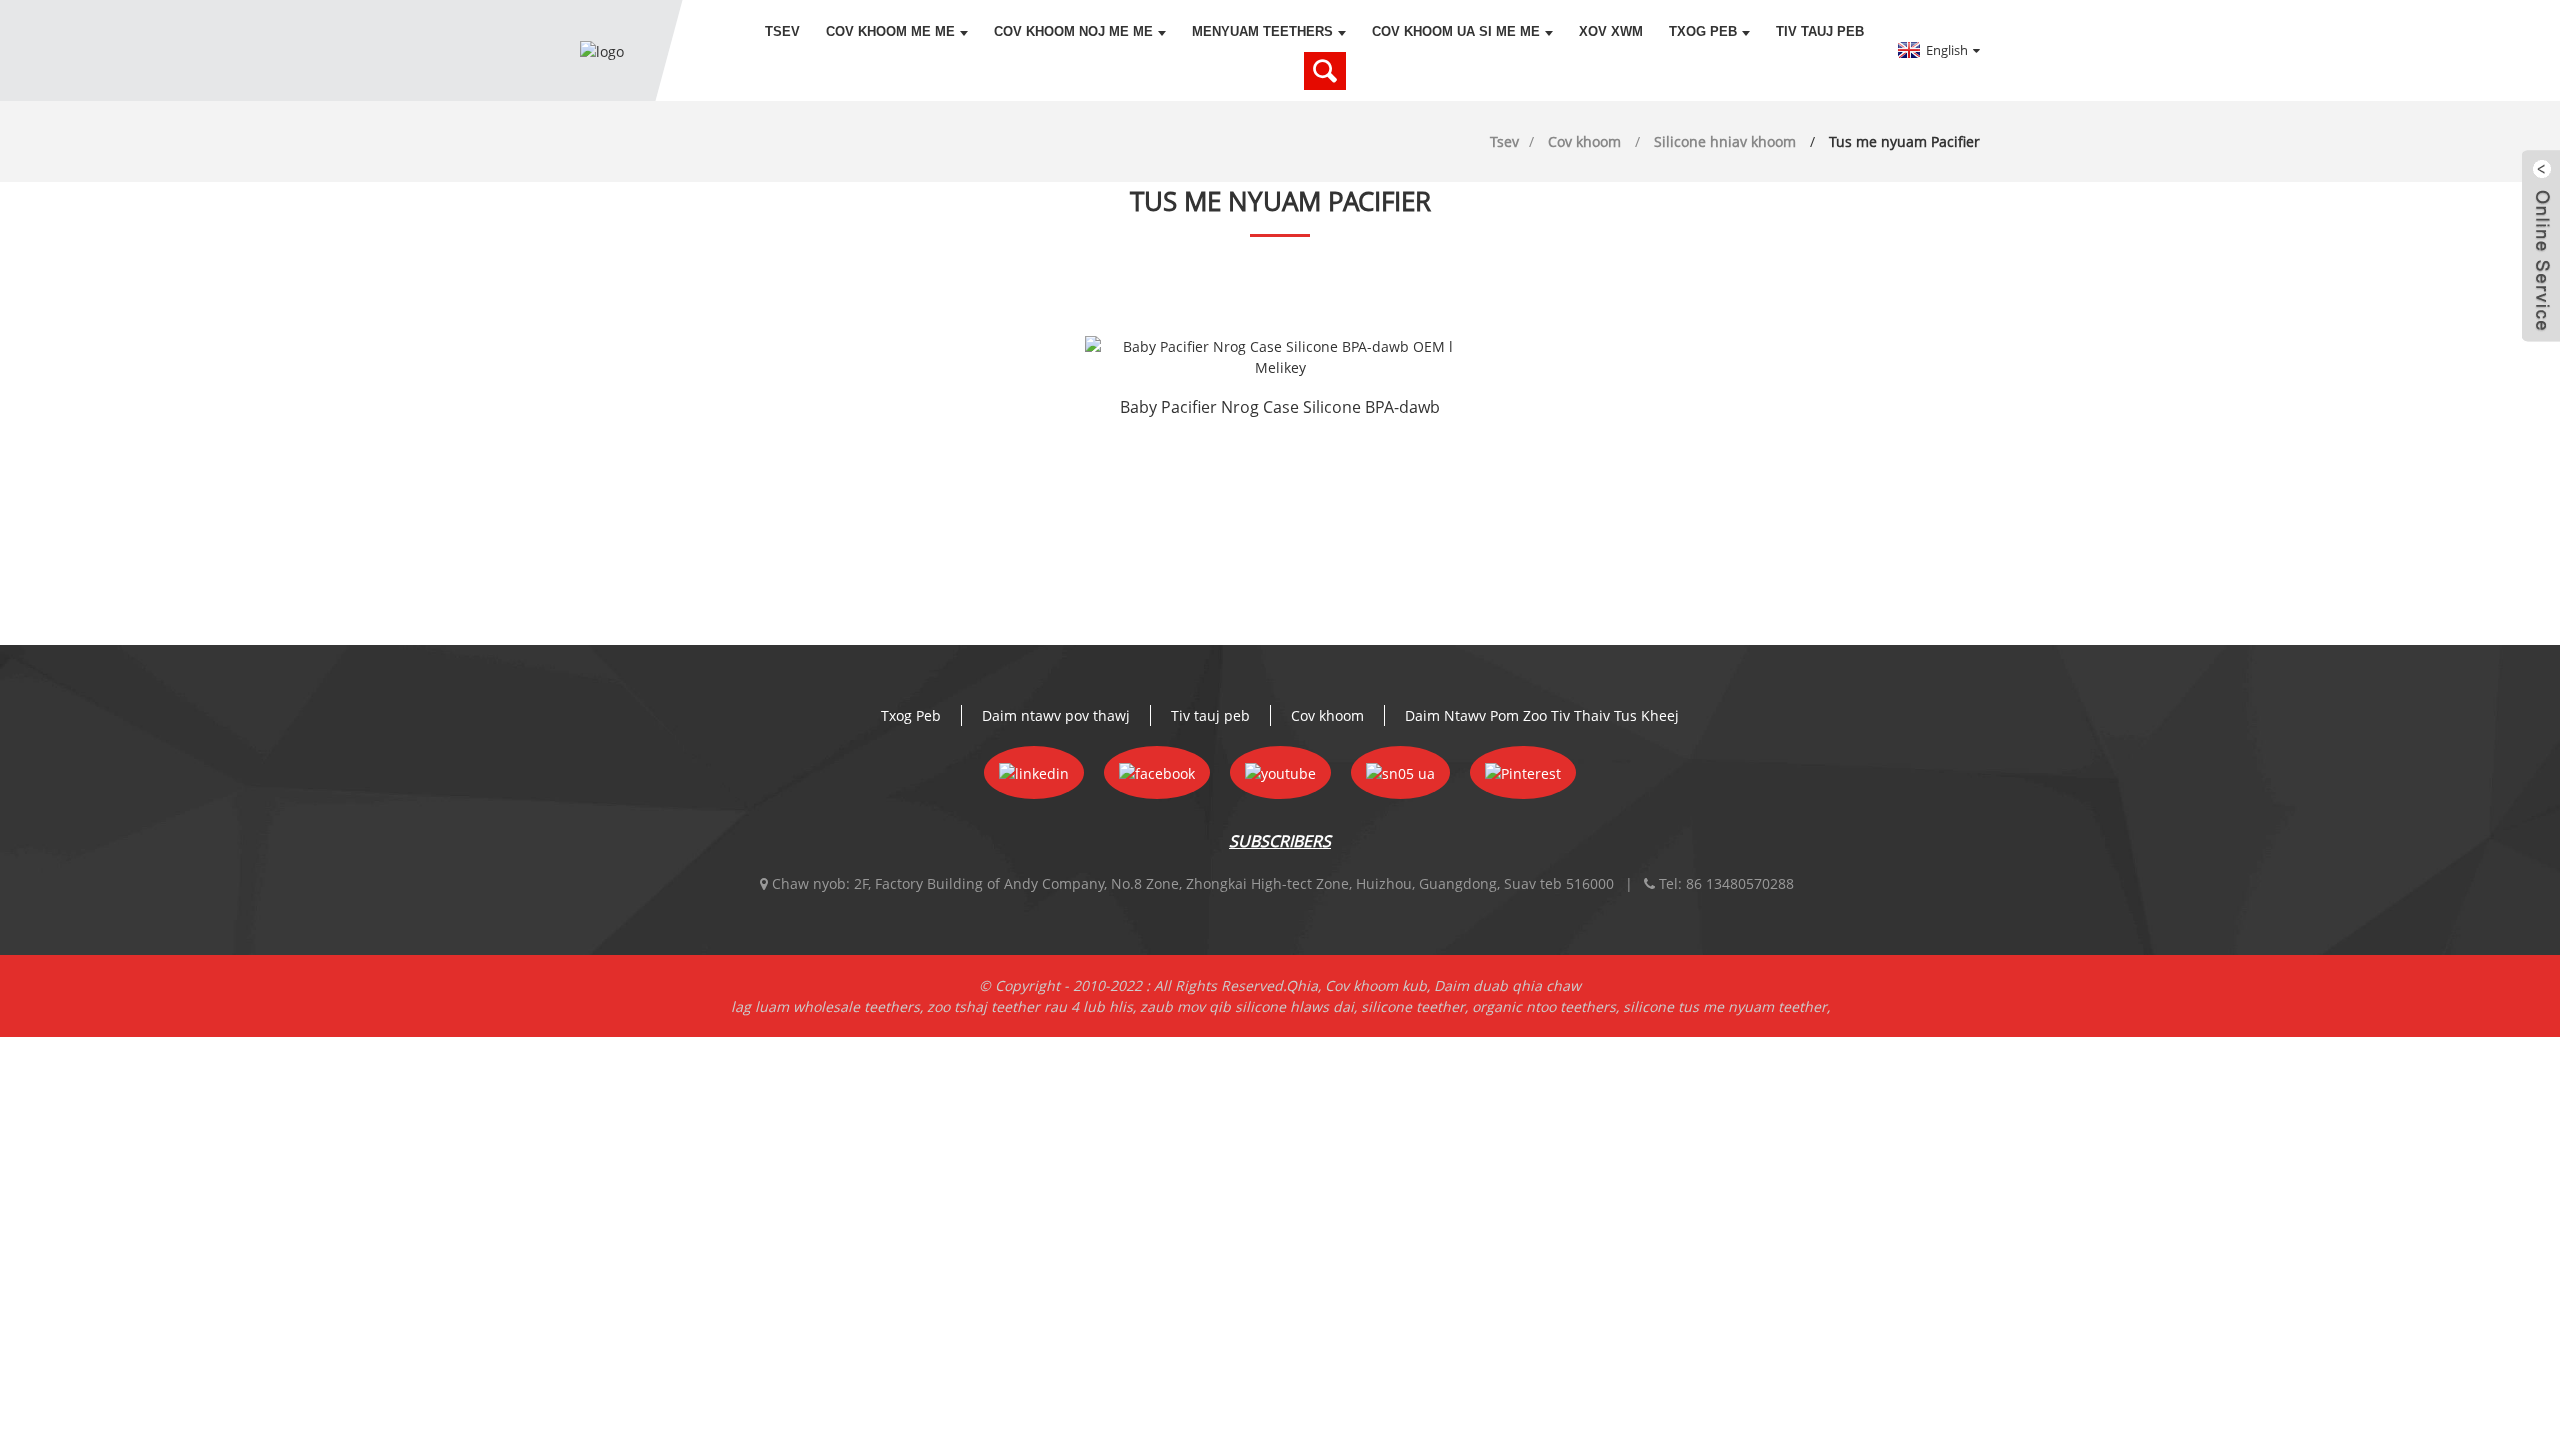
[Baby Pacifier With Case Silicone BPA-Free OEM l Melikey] (1280, 357)
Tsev (782, 31)
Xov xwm (1611, 31)
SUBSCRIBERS (1280, 841)
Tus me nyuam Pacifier (1904, 141)
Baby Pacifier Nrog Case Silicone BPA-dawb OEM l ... (1280, 409)
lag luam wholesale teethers (825, 1006)
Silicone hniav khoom (1725, 141)
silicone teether (1413, 1006)
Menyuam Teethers (1262, 31)
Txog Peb (1703, 31)
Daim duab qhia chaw (1507, 985)
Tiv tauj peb (1820, 31)
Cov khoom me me (890, 31)
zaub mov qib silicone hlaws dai (1247, 1006)
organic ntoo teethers (1544, 1006)
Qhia (1302, 985)
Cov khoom (1584, 141)
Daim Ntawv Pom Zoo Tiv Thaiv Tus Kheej (1542, 715)
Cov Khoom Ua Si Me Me (1456, 31)
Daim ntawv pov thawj (1056, 715)
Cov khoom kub (1376, 985)
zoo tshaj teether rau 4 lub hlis (1030, 1006)
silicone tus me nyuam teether (1725, 1006)
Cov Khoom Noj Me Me (1073, 31)
